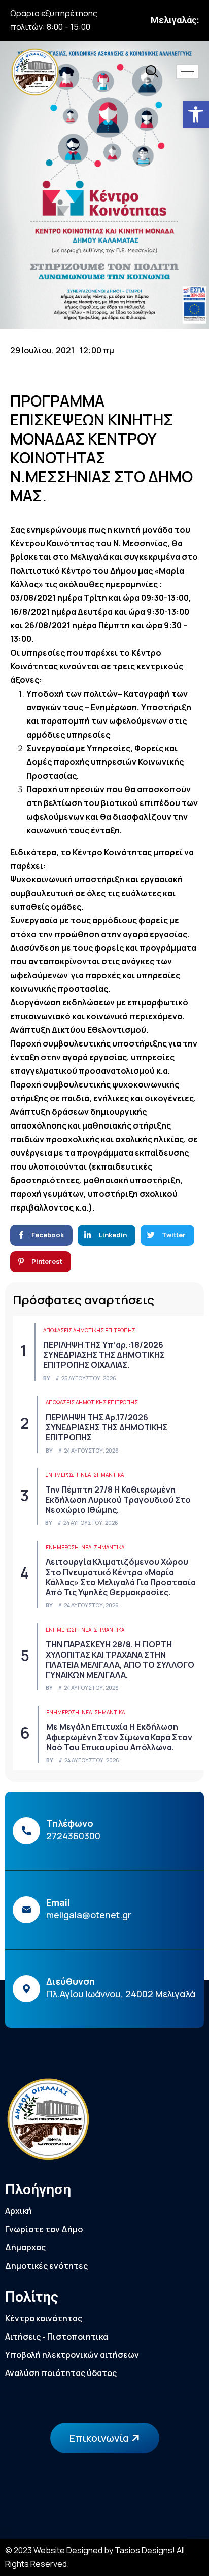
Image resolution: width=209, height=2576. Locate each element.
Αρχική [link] (19, 2211)
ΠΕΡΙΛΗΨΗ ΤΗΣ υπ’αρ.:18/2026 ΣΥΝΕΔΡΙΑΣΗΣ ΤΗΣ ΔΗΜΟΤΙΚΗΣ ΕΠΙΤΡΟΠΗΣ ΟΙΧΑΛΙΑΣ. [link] (104, 1355)
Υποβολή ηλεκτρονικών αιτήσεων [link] (72, 2355)
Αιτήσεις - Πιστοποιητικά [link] (57, 2337)
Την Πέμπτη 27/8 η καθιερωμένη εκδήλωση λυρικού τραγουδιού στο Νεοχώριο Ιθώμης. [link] (118, 1500)
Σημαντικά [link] (109, 1475)
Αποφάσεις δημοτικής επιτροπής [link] (89, 1330)
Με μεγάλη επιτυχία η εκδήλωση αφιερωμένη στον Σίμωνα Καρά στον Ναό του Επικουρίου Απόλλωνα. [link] (119, 1737)
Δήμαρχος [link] (25, 2247)
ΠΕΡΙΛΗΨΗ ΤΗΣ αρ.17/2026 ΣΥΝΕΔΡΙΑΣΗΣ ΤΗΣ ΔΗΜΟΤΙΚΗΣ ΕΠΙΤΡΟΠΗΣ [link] (107, 1427)
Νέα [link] (86, 1475)
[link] (196, 114)
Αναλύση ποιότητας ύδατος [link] (61, 2373)
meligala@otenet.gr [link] (89, 1915)
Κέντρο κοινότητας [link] (44, 2318)
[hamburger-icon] (187, 72)
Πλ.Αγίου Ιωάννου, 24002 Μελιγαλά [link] (121, 1994)
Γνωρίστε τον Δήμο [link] (44, 2229)
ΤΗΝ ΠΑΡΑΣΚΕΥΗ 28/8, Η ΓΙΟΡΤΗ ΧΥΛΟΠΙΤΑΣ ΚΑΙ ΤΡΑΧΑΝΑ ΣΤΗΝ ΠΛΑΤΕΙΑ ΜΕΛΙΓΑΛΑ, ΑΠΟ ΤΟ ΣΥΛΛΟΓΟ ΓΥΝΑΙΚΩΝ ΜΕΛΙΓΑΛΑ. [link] (120, 1660)
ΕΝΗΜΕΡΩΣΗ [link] (62, 1475)
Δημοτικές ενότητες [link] (46, 2266)
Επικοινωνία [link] (100, 2438)
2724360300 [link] (73, 1836)
